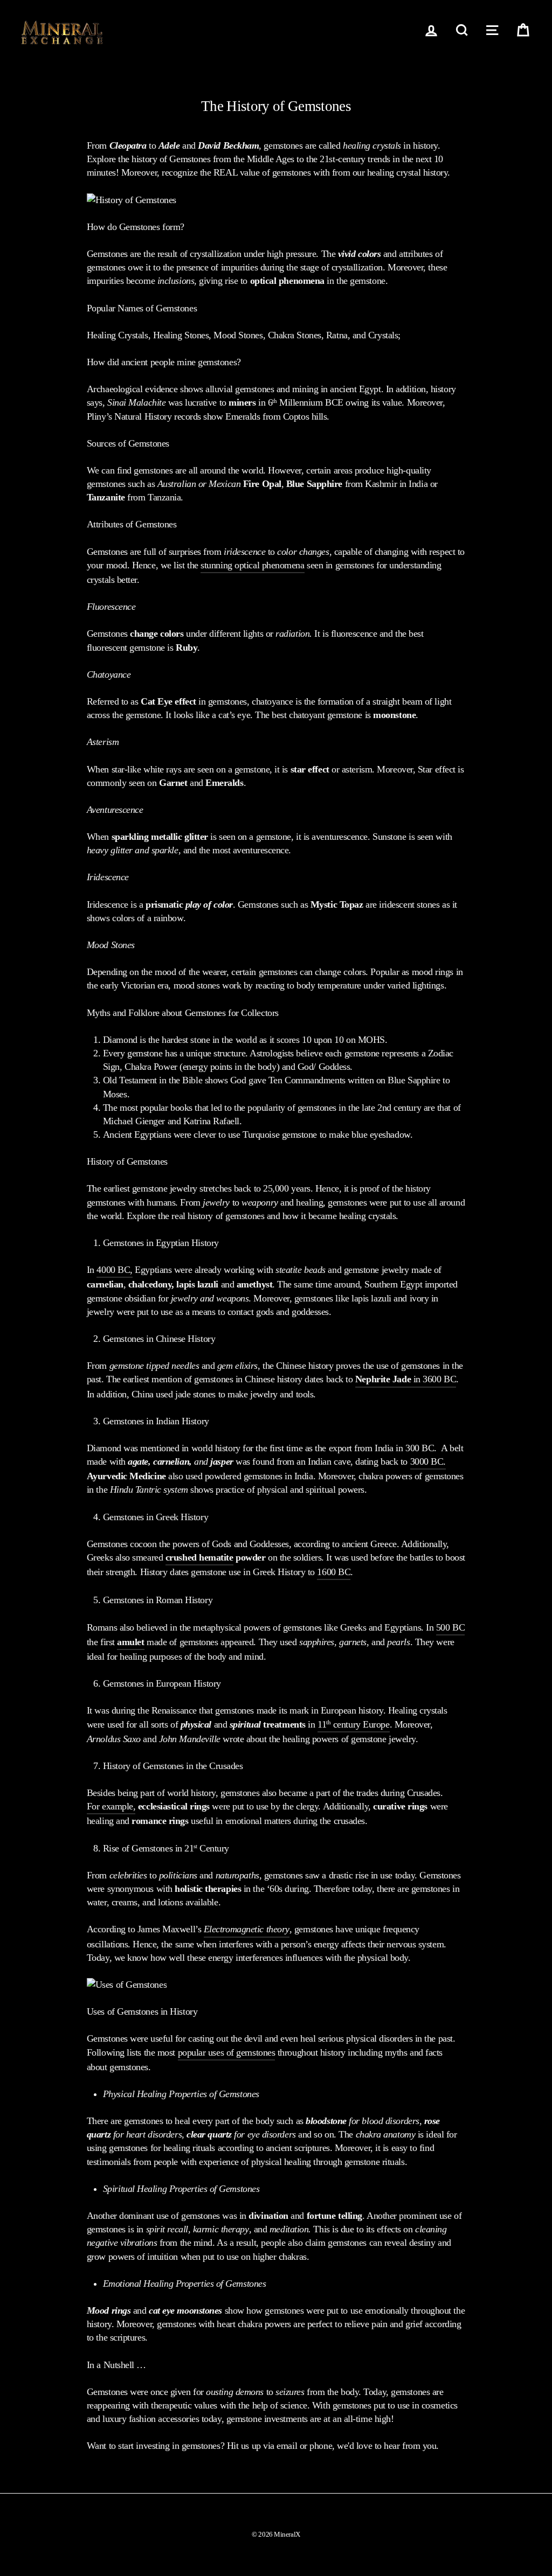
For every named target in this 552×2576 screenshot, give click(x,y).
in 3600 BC (406, 1379)
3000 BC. (428, 1461)
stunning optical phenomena (252, 565)
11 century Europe (353, 1724)
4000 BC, (114, 1270)
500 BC (450, 1627)
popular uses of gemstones (227, 2052)
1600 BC (334, 1572)
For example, (111, 1806)
